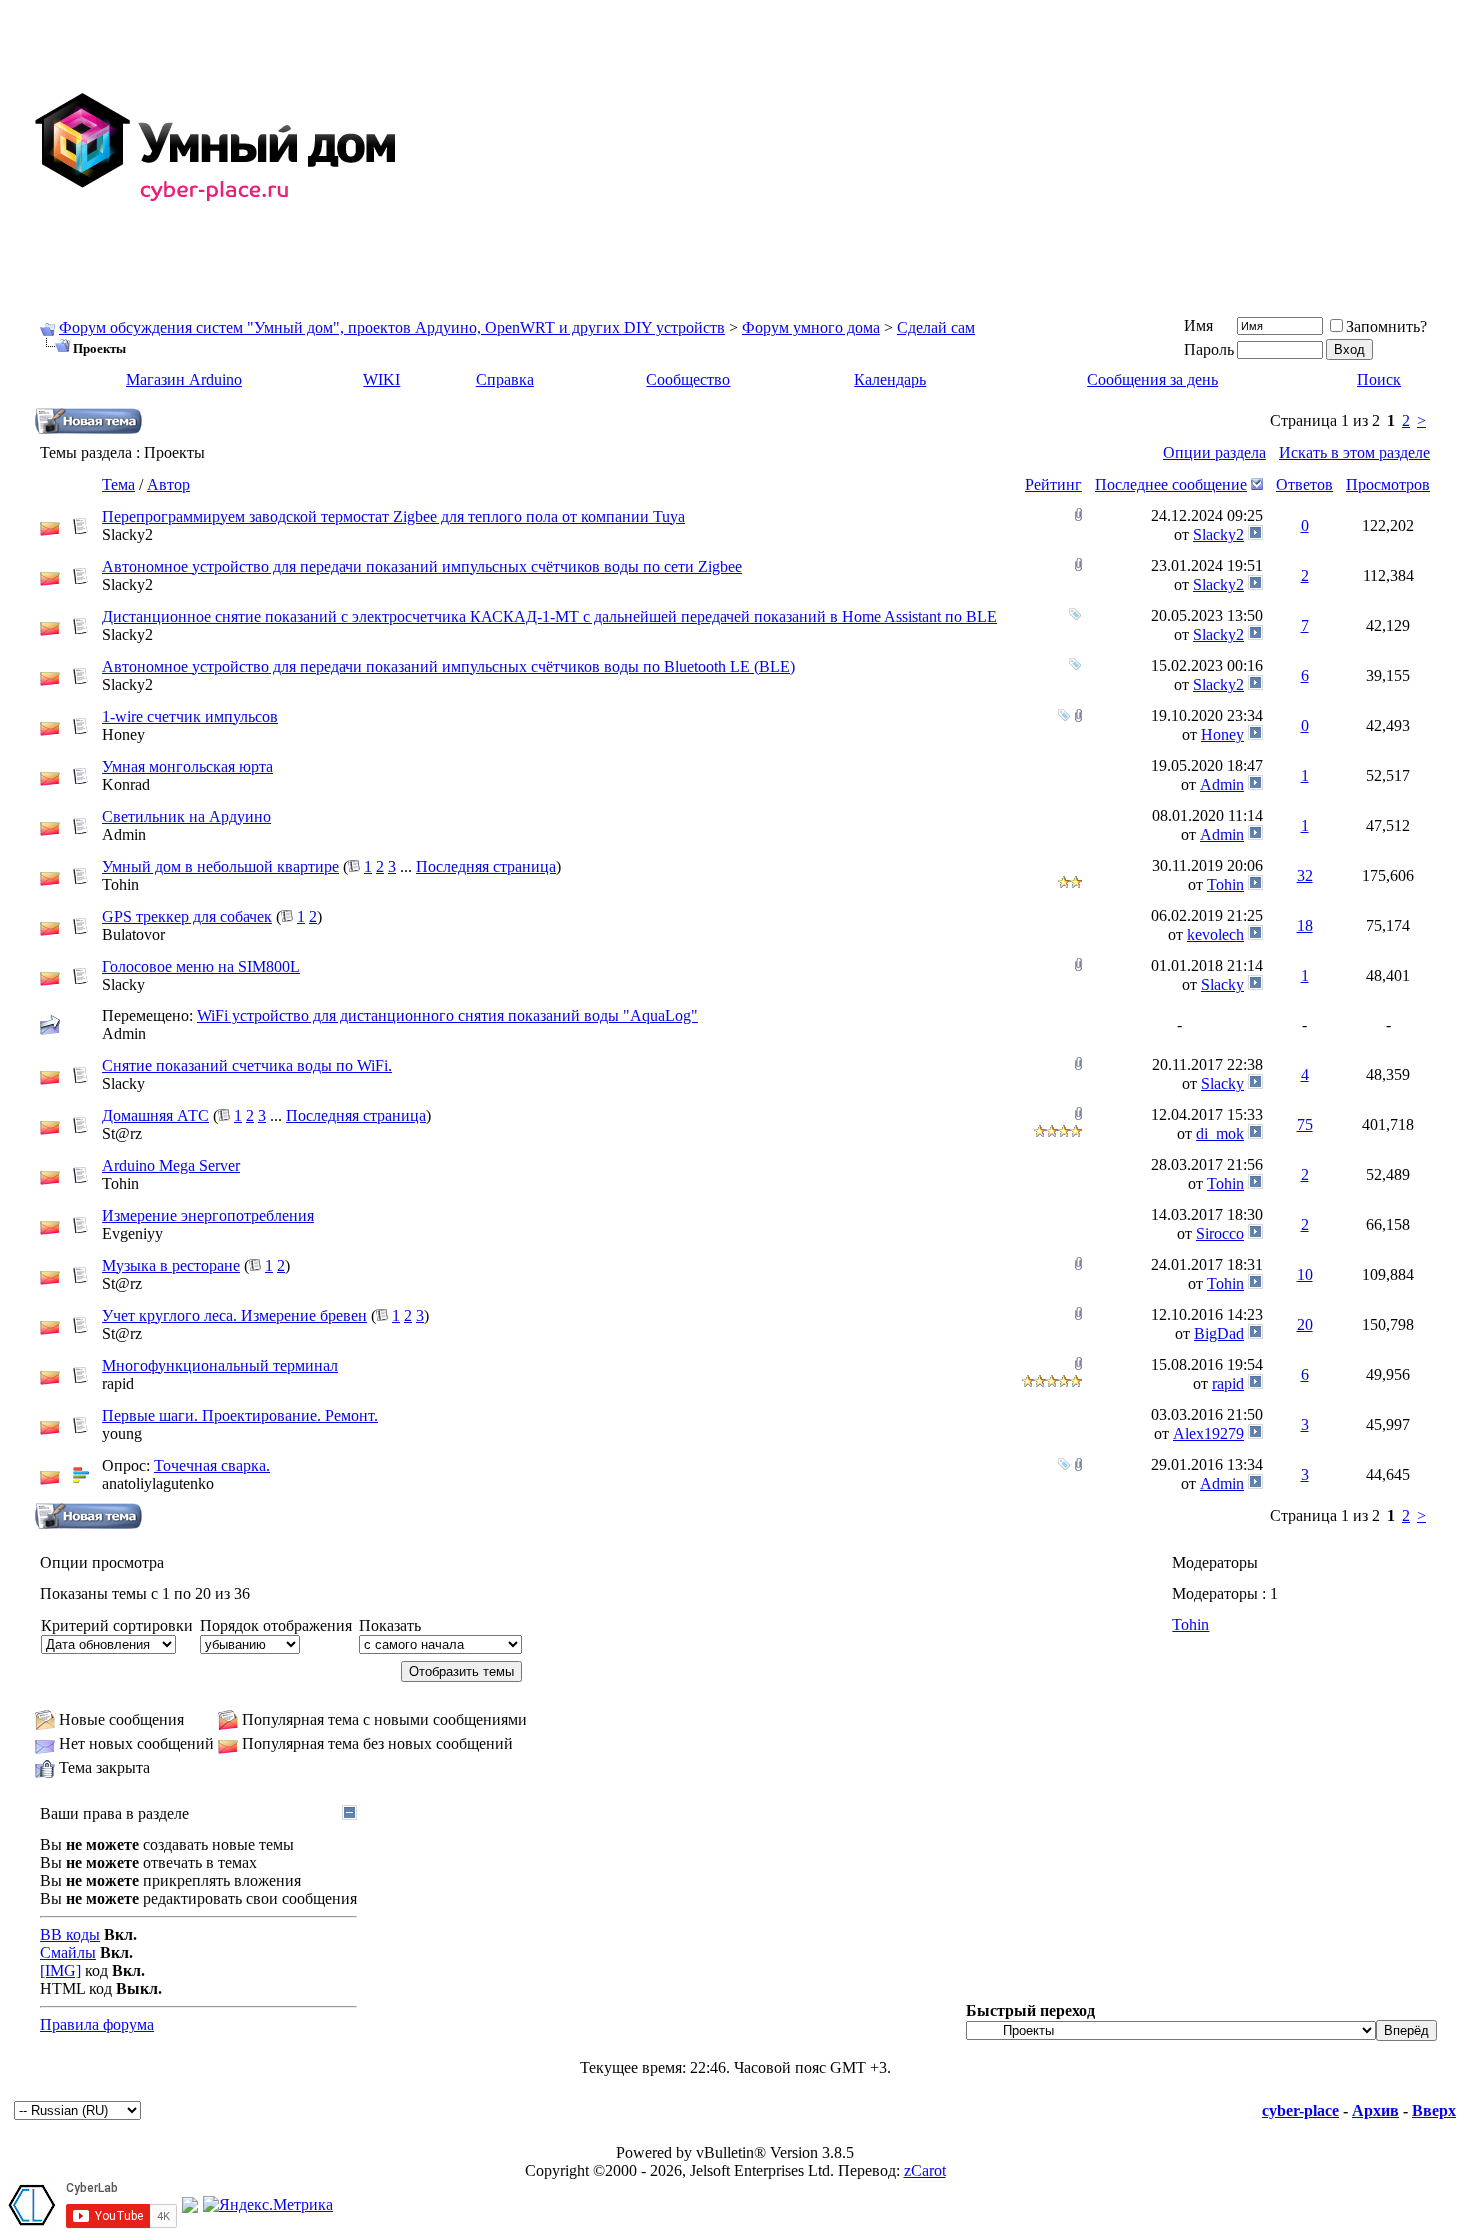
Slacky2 (127, 534)
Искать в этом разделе (1354, 452)
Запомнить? (1386, 326)
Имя (1198, 325)
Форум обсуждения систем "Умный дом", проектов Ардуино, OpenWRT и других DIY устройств (392, 327)
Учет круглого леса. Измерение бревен (234, 1315)
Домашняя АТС (155, 1115)
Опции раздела (1214, 452)
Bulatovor (133, 934)
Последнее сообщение (1171, 484)
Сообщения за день (1152, 379)
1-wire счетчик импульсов (190, 716)
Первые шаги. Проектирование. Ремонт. (240, 1415)
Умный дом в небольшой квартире (220, 866)
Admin (1222, 784)
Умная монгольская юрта (187, 766)
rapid (118, 1383)
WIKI (381, 379)
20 (1305, 1324)
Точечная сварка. (212, 1465)
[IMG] (60, 1970)
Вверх (1434, 2110)
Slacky (123, 984)
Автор (168, 484)
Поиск (1379, 379)
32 (1305, 875)
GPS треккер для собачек (187, 916)
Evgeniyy (132, 1233)
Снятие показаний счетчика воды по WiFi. (247, 1065)
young (122, 1433)
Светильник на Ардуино (186, 816)
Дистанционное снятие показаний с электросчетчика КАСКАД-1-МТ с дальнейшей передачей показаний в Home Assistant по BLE (549, 616)
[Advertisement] (936, 148)
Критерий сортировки (117, 1625)
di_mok (1220, 1133)
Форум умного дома (811, 327)
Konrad (126, 784)
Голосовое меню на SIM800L (201, 966)
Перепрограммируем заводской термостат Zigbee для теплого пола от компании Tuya (393, 516)
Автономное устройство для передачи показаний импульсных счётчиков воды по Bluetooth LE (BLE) (448, 666)
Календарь (890, 379)
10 (1305, 1274)
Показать (390, 1625)
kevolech (1215, 934)
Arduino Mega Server (171, 1165)
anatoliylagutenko (158, 1483)
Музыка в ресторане (171, 1265)
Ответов (1304, 484)
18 (1305, 925)
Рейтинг (1053, 484)
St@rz (122, 1133)
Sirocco (1220, 1233)
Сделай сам (936, 327)
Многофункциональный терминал (220, 1365)
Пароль (1209, 349)
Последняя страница (486, 866)
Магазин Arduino (184, 379)
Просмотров (1388, 484)
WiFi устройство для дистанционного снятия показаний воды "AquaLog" (447, 1015)
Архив (1375, 2110)
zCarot (925, 2170)
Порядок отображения (276, 1625)
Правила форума (97, 2024)
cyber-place (1300, 2110)
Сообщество (688, 379)
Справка (505, 379)
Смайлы (68, 1952)
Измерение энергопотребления (208, 1215)
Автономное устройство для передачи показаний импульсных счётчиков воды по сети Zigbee (422, 566)
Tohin (120, 884)
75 (1305, 1124)
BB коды (70, 1934)
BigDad (1219, 1333)
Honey (123, 734)
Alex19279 (1208, 1433)
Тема (118, 484)
